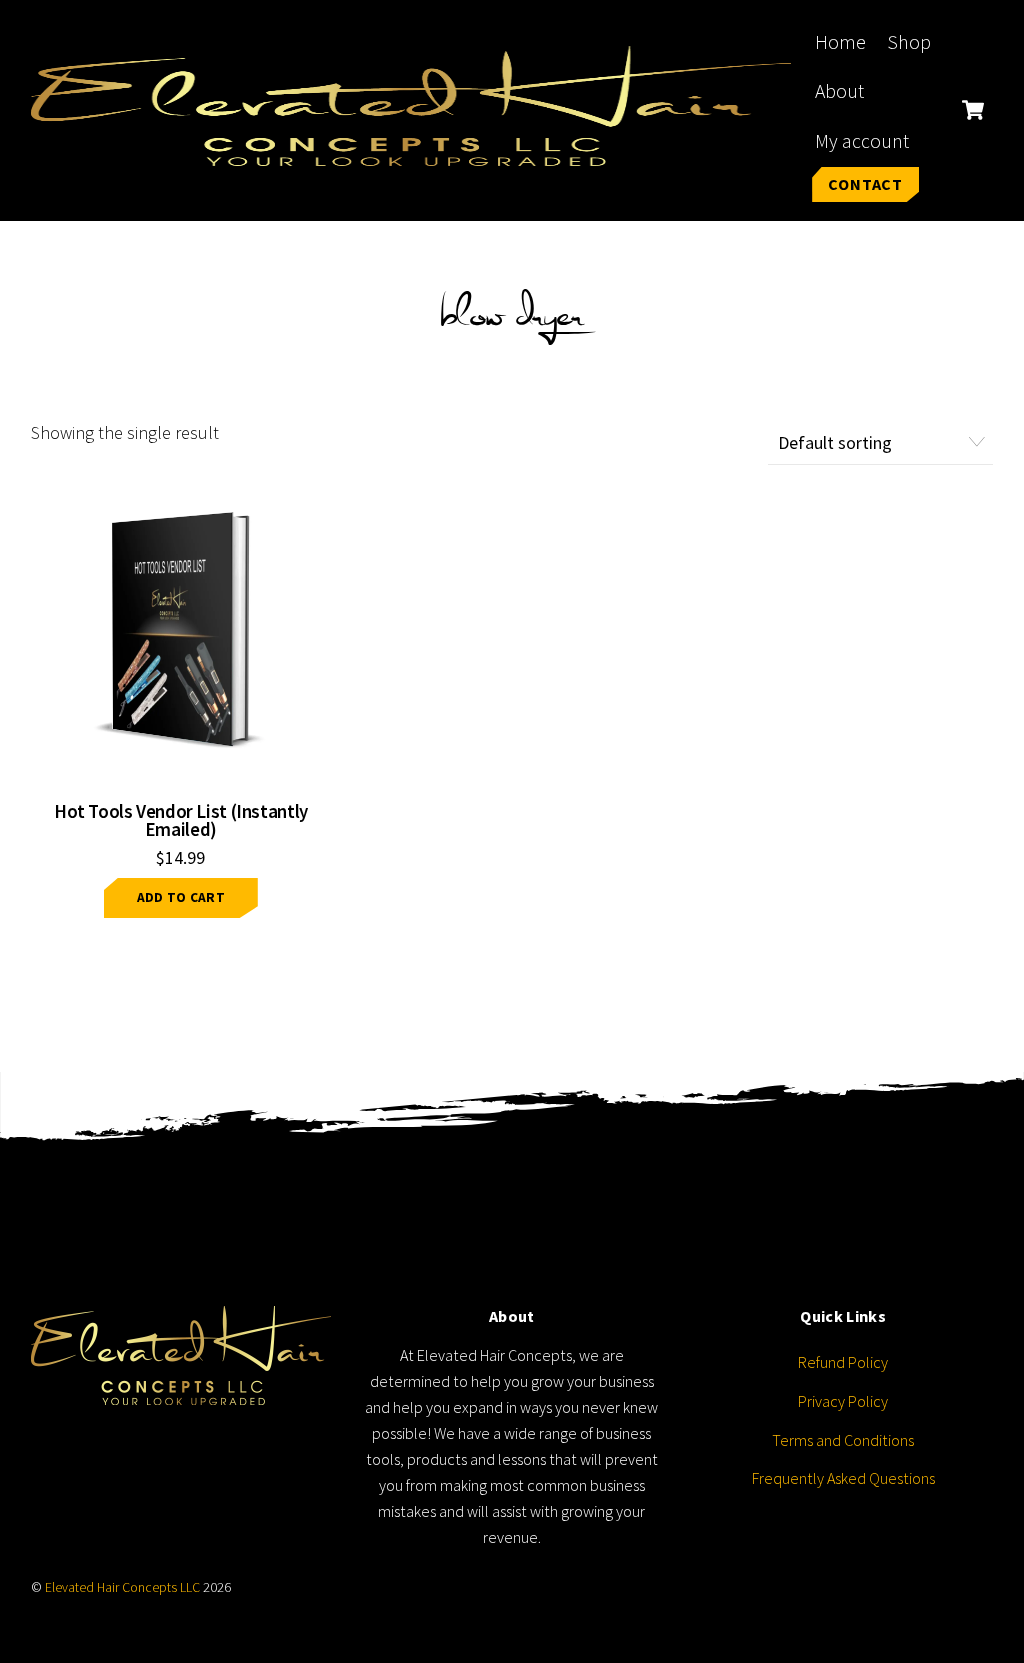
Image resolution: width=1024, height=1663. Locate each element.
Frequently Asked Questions (843, 1478)
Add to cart (181, 897)
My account (862, 141)
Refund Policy (843, 1362)
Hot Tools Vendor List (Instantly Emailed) (181, 820)
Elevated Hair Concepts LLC (122, 1587)
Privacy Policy (843, 1401)
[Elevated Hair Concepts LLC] (411, 152)
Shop (909, 42)
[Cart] (973, 110)
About (839, 91)
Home (840, 42)
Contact (865, 184)
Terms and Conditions (843, 1440)
